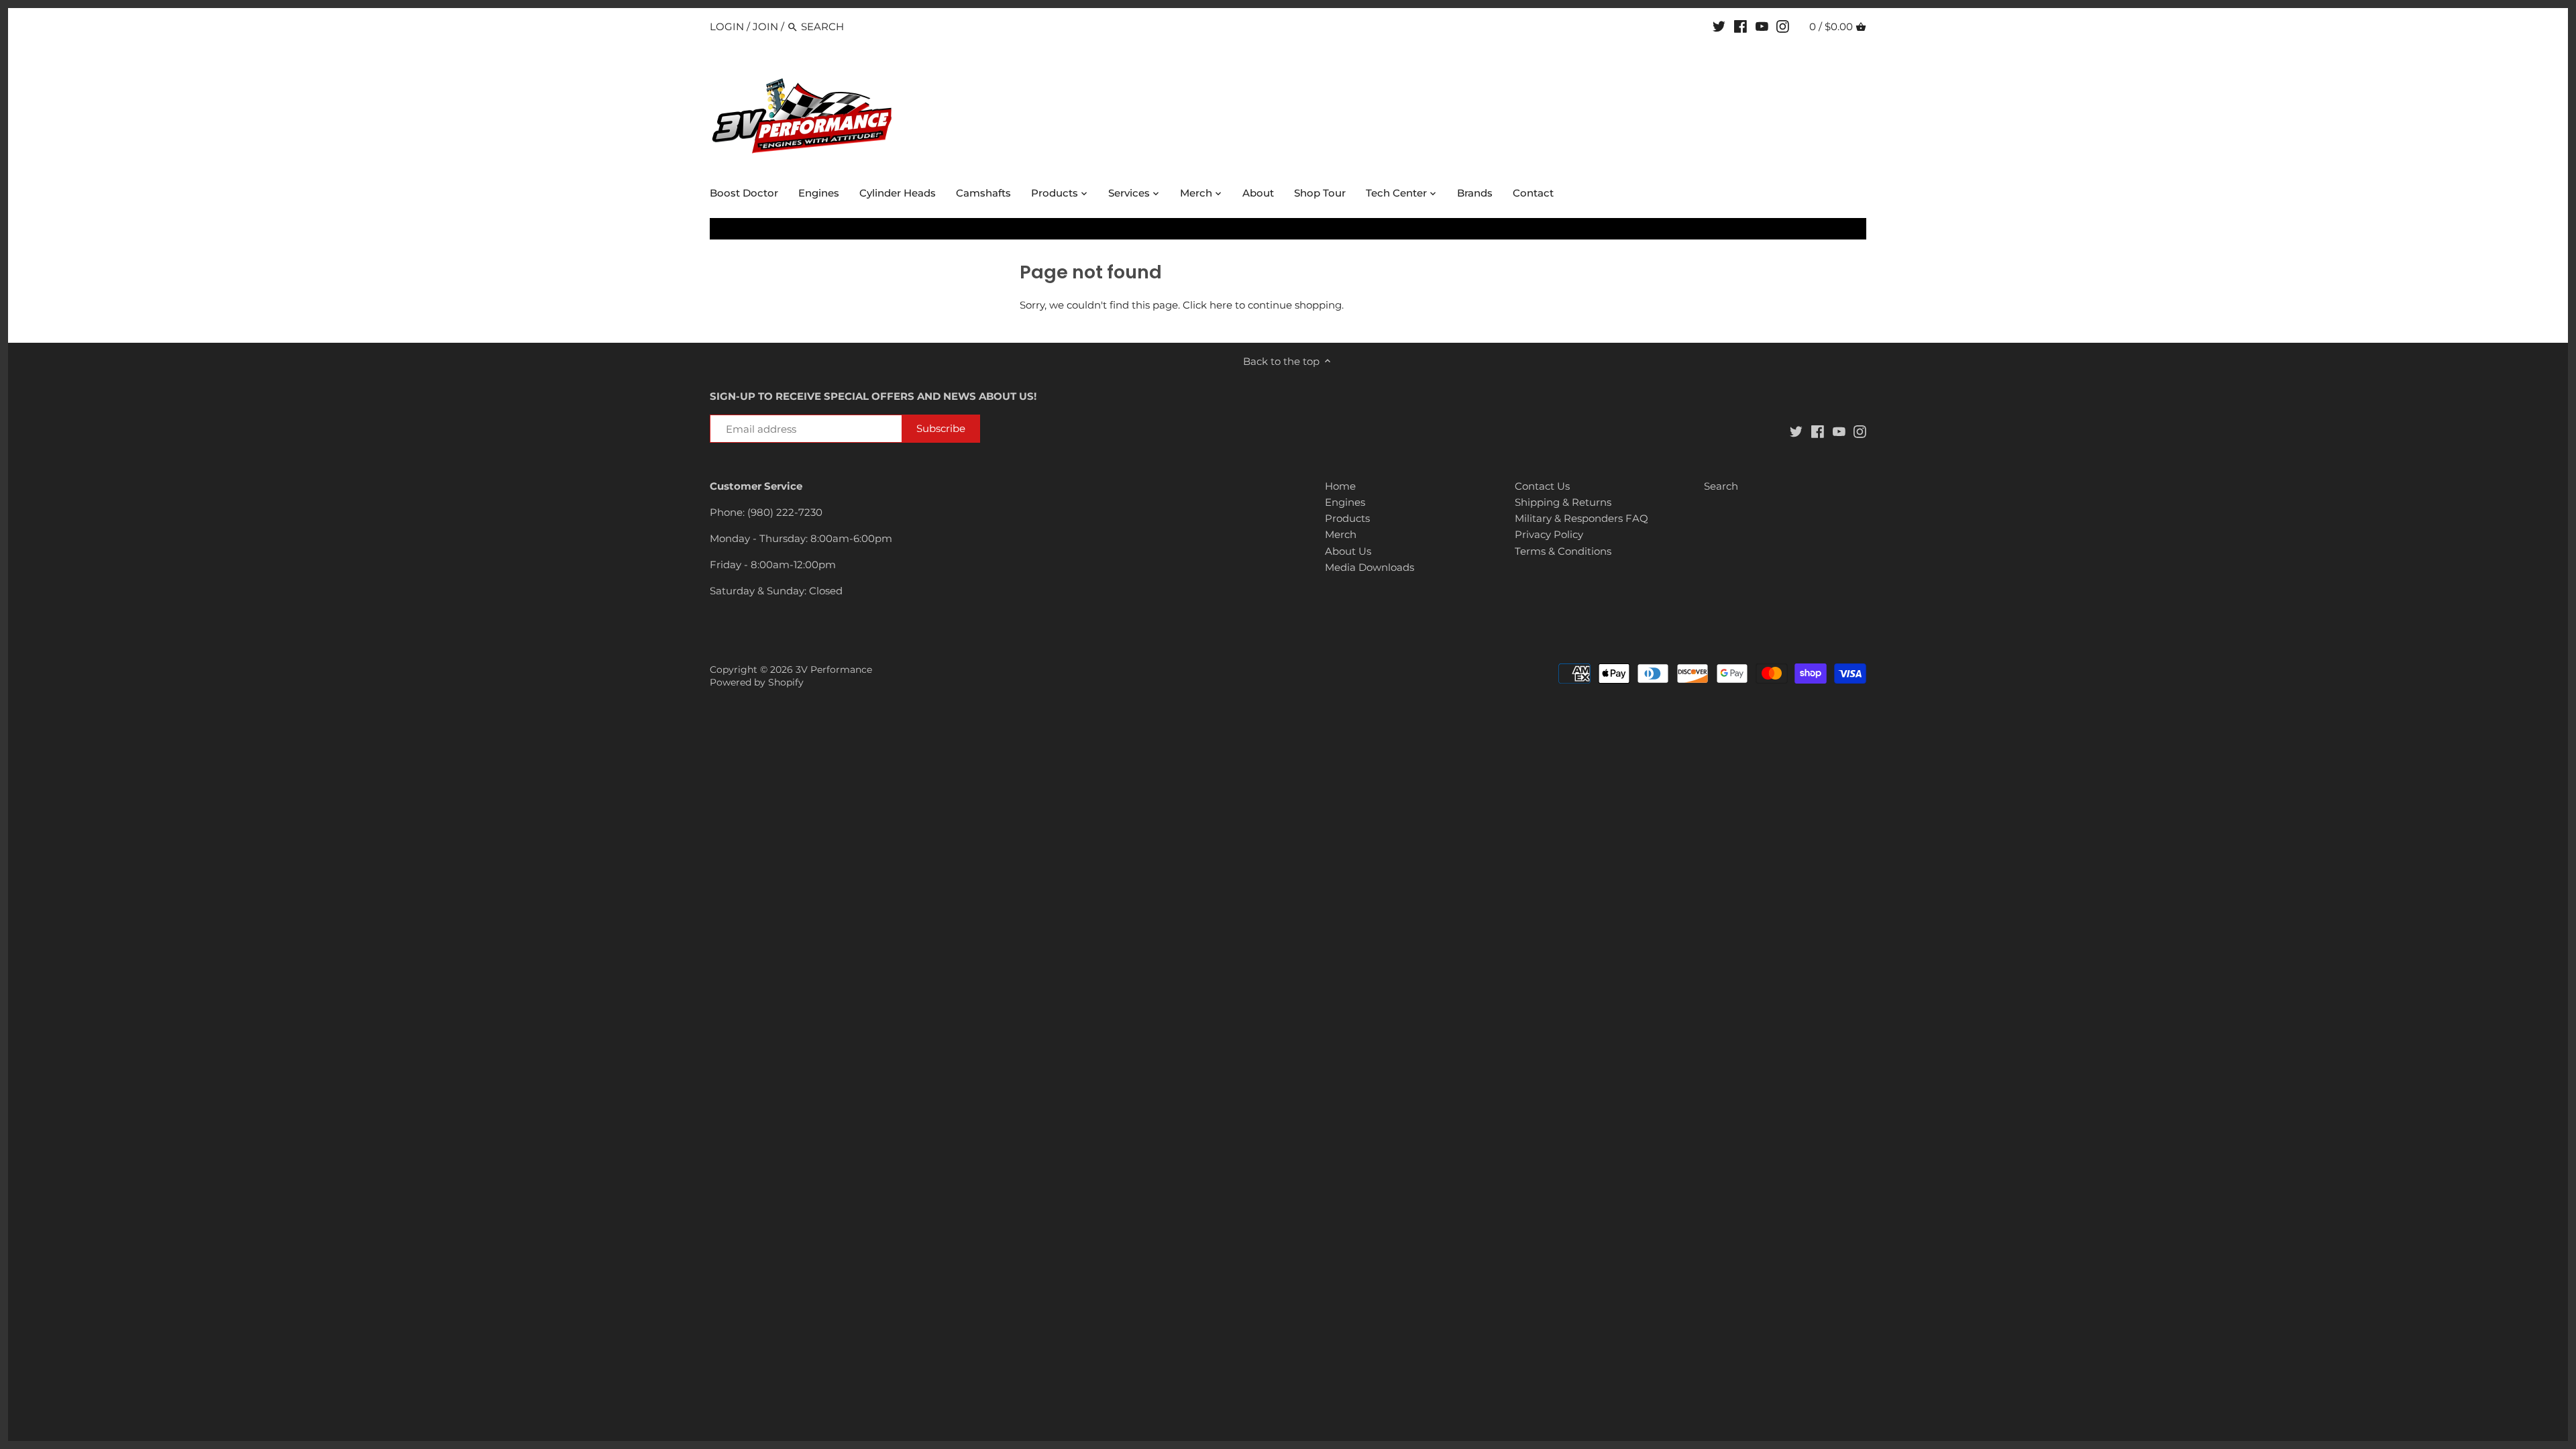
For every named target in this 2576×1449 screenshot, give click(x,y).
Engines (1345, 502)
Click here (1207, 305)
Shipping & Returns (1563, 502)
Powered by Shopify (757, 682)
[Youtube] (1762, 26)
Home (1340, 486)
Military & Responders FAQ (1581, 518)
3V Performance (834, 669)
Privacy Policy (1549, 534)
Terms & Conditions (1563, 551)
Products (1347, 518)
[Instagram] (1783, 26)
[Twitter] (1719, 26)
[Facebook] (1740, 26)
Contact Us (1542, 486)
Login (727, 26)
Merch (1341, 534)
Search (1721, 486)
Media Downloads (1370, 567)
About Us (1348, 551)
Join (765, 26)
